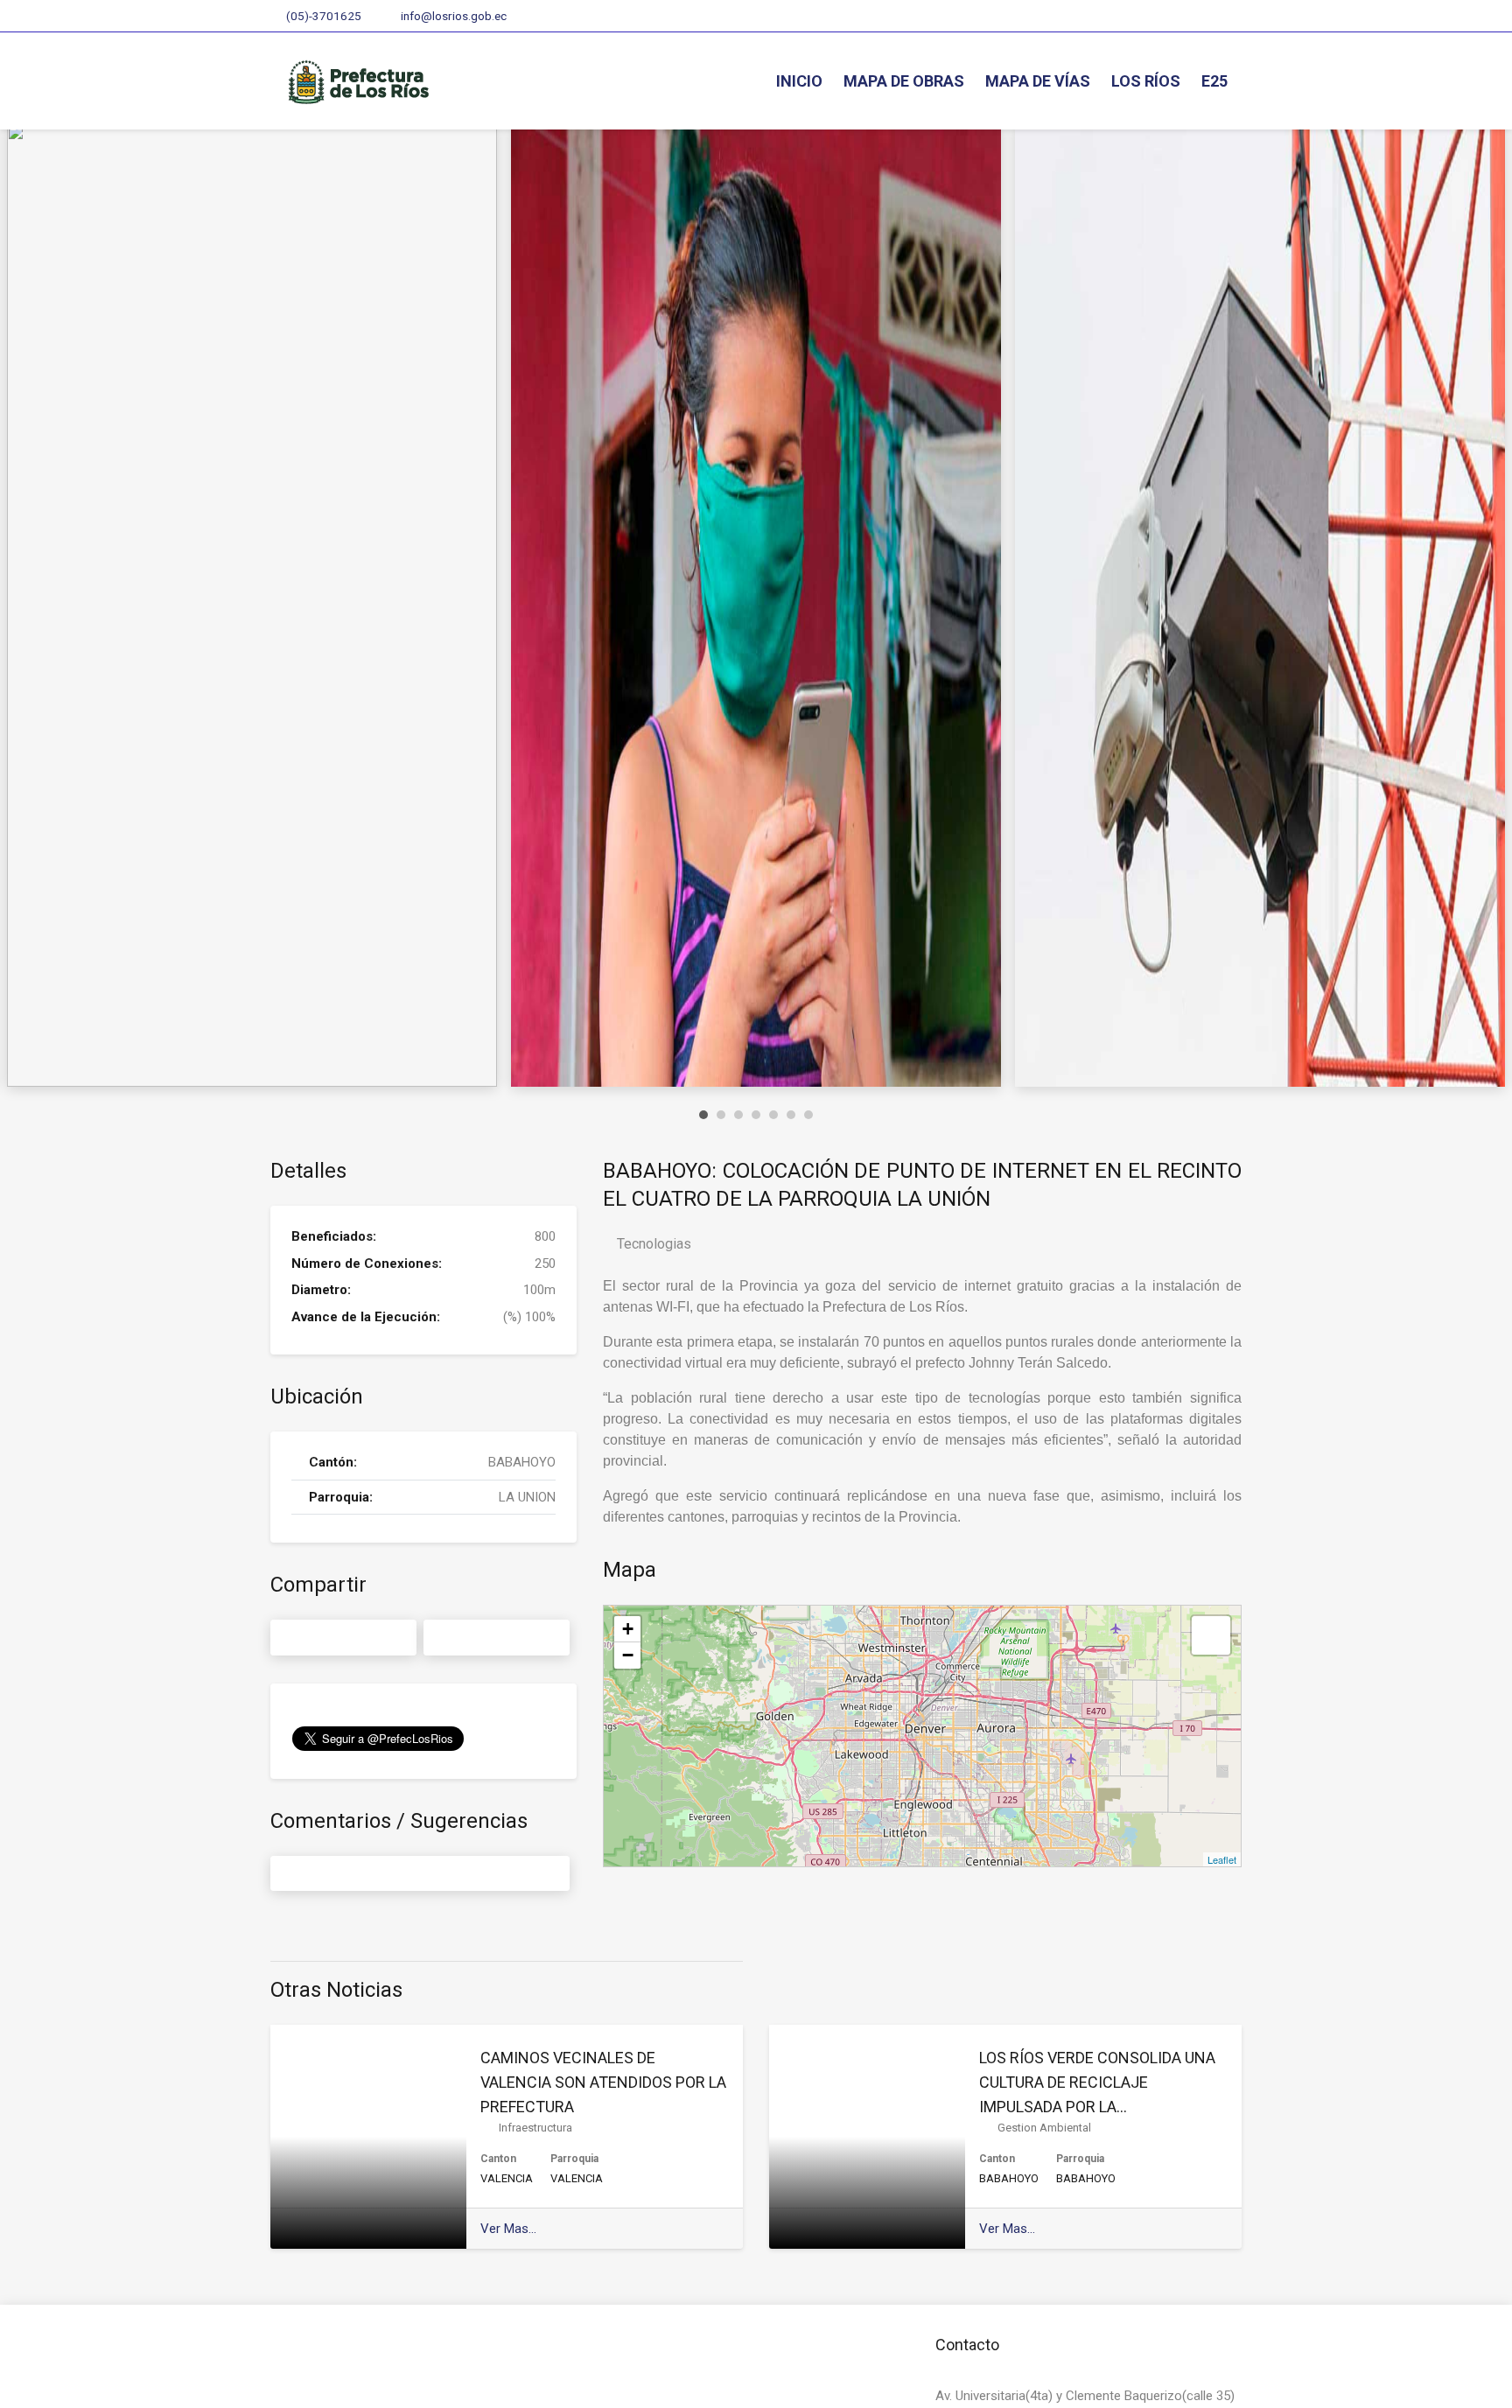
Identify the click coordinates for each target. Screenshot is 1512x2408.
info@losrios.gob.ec (452, 16)
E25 (1214, 81)
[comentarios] (420, 1874)
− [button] (628, 1655)
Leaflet (1222, 1859)
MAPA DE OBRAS (904, 81)
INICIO (799, 81)
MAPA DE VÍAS (1038, 81)
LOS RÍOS (1146, 81)
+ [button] (628, 1629)
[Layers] (1211, 1635)
